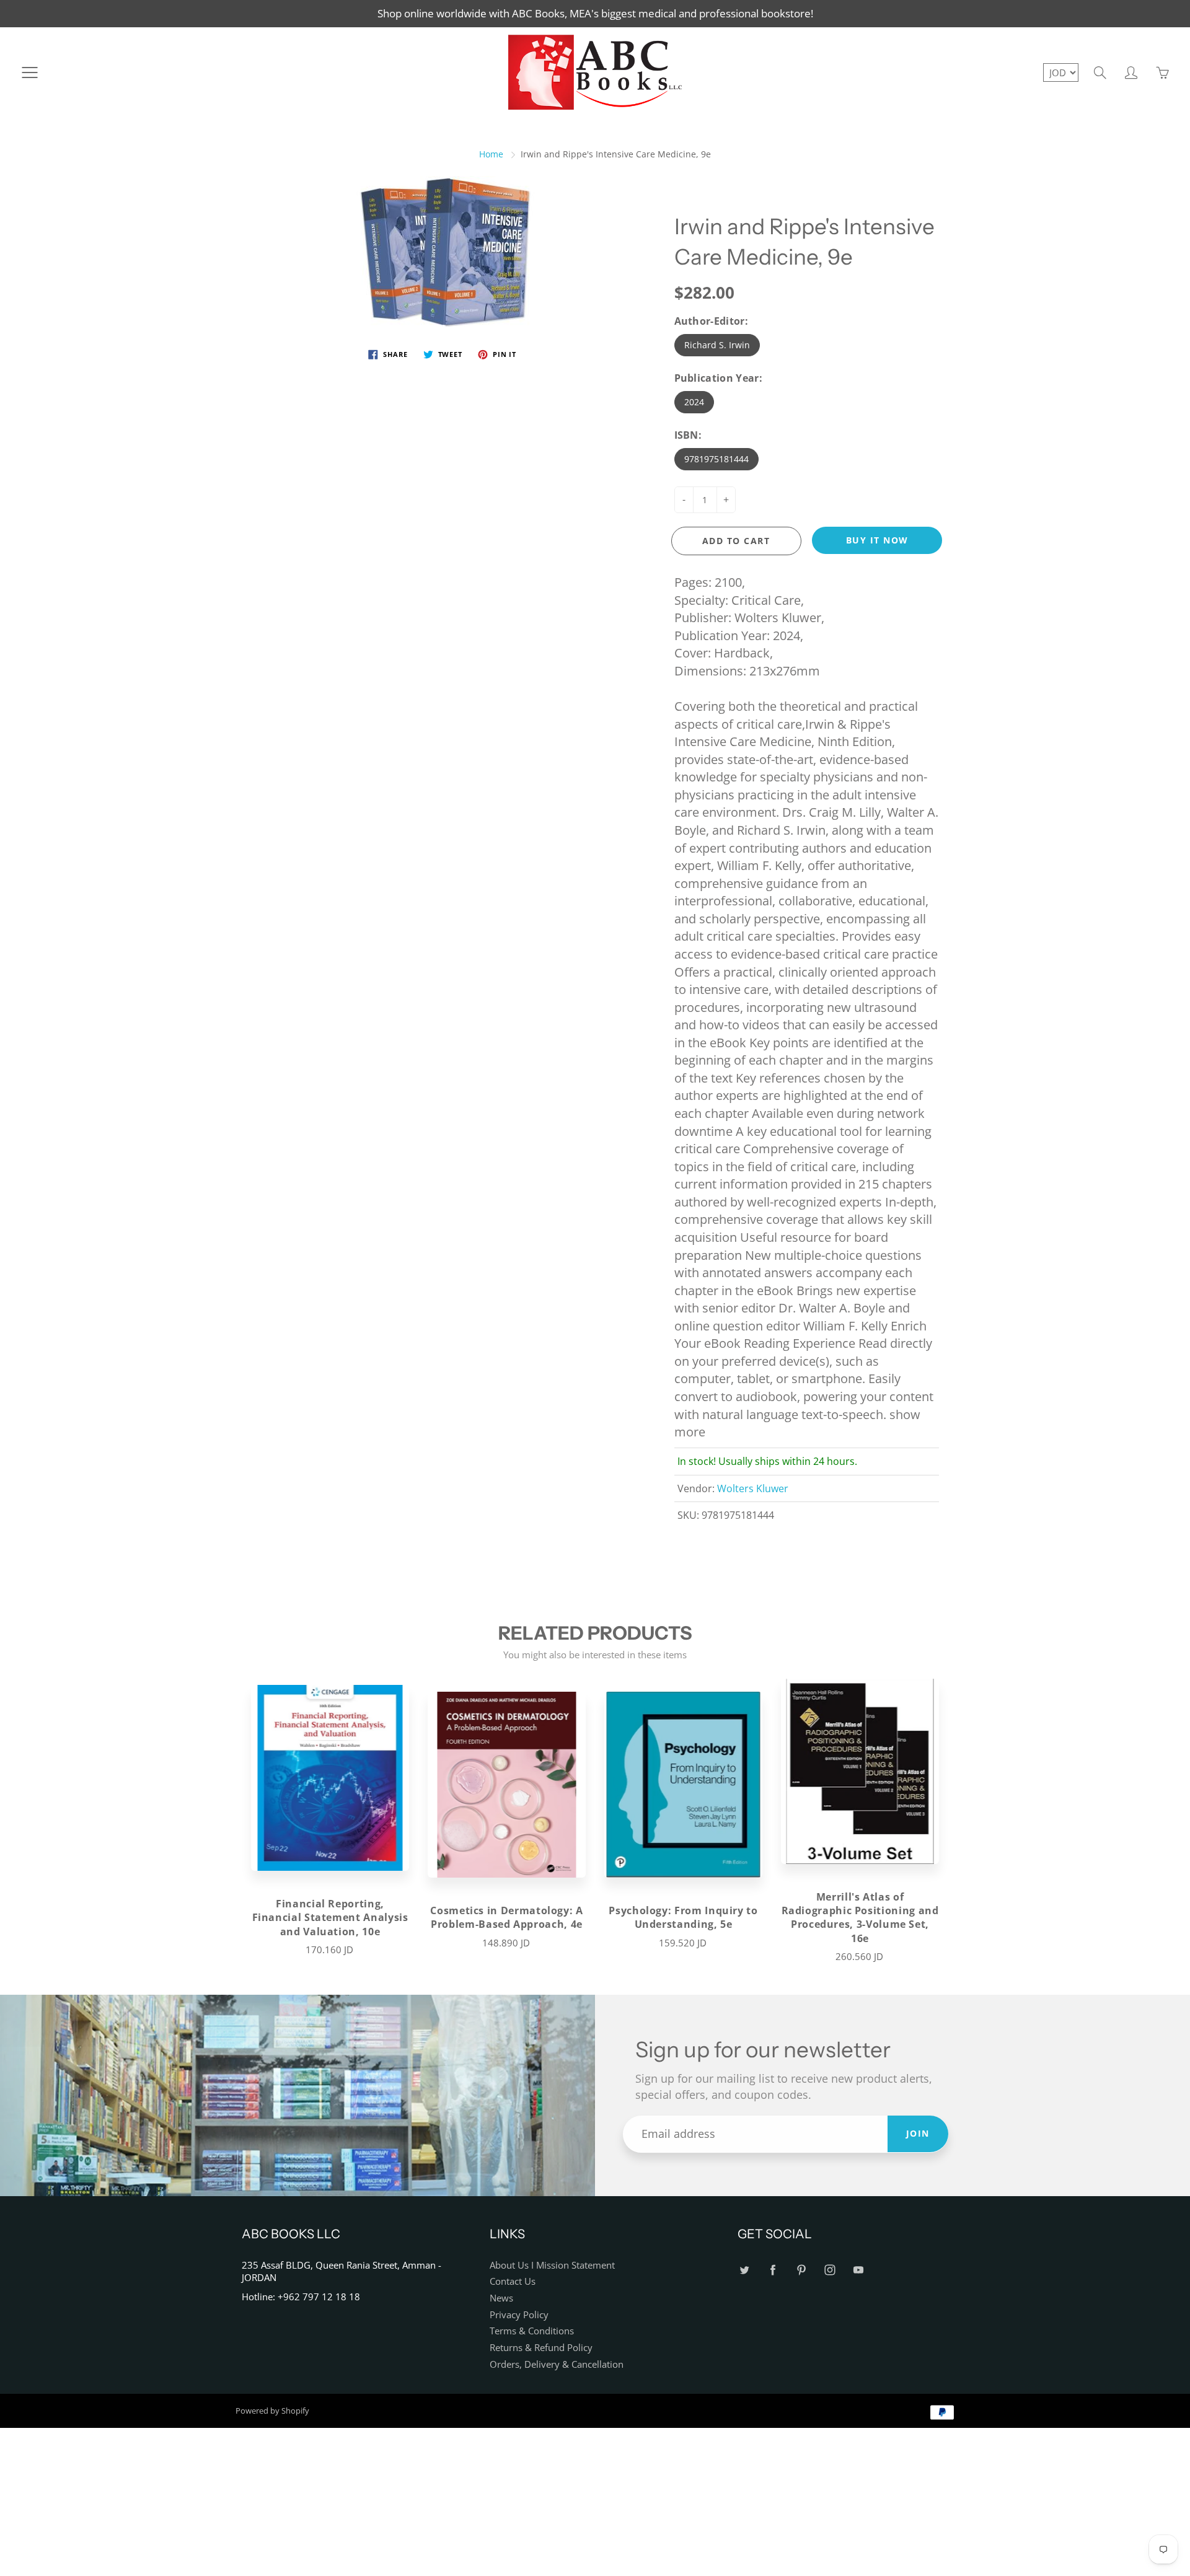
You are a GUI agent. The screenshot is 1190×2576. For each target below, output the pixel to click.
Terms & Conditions (532, 2331)
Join (918, 2133)
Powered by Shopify (272, 2411)
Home (491, 154)
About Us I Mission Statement (552, 2265)
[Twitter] (744, 2270)
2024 (694, 402)
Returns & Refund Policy (541, 2348)
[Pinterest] (801, 2270)
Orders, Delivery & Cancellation (557, 2364)
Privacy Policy (519, 2315)
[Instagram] (830, 2270)
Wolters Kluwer (753, 1488)
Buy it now (877, 540)
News (501, 2298)
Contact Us (513, 2281)
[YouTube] (858, 2270)
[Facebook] (773, 2270)
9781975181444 (716, 459)
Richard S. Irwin (717, 345)
